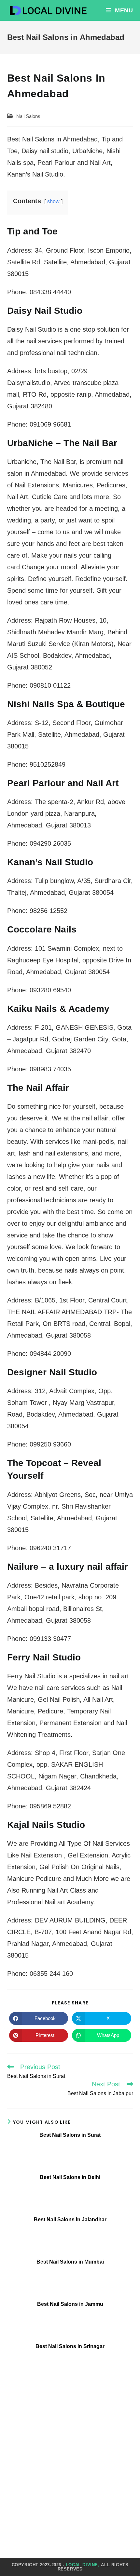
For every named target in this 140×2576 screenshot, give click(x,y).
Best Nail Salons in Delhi (70, 2177)
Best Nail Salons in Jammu (70, 2304)
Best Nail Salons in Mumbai (70, 2262)
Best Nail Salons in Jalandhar (70, 2219)
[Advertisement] (70, 2459)
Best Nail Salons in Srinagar (70, 2346)
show (53, 201)
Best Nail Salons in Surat (70, 2135)
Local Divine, (83, 2565)
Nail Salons (28, 116)
